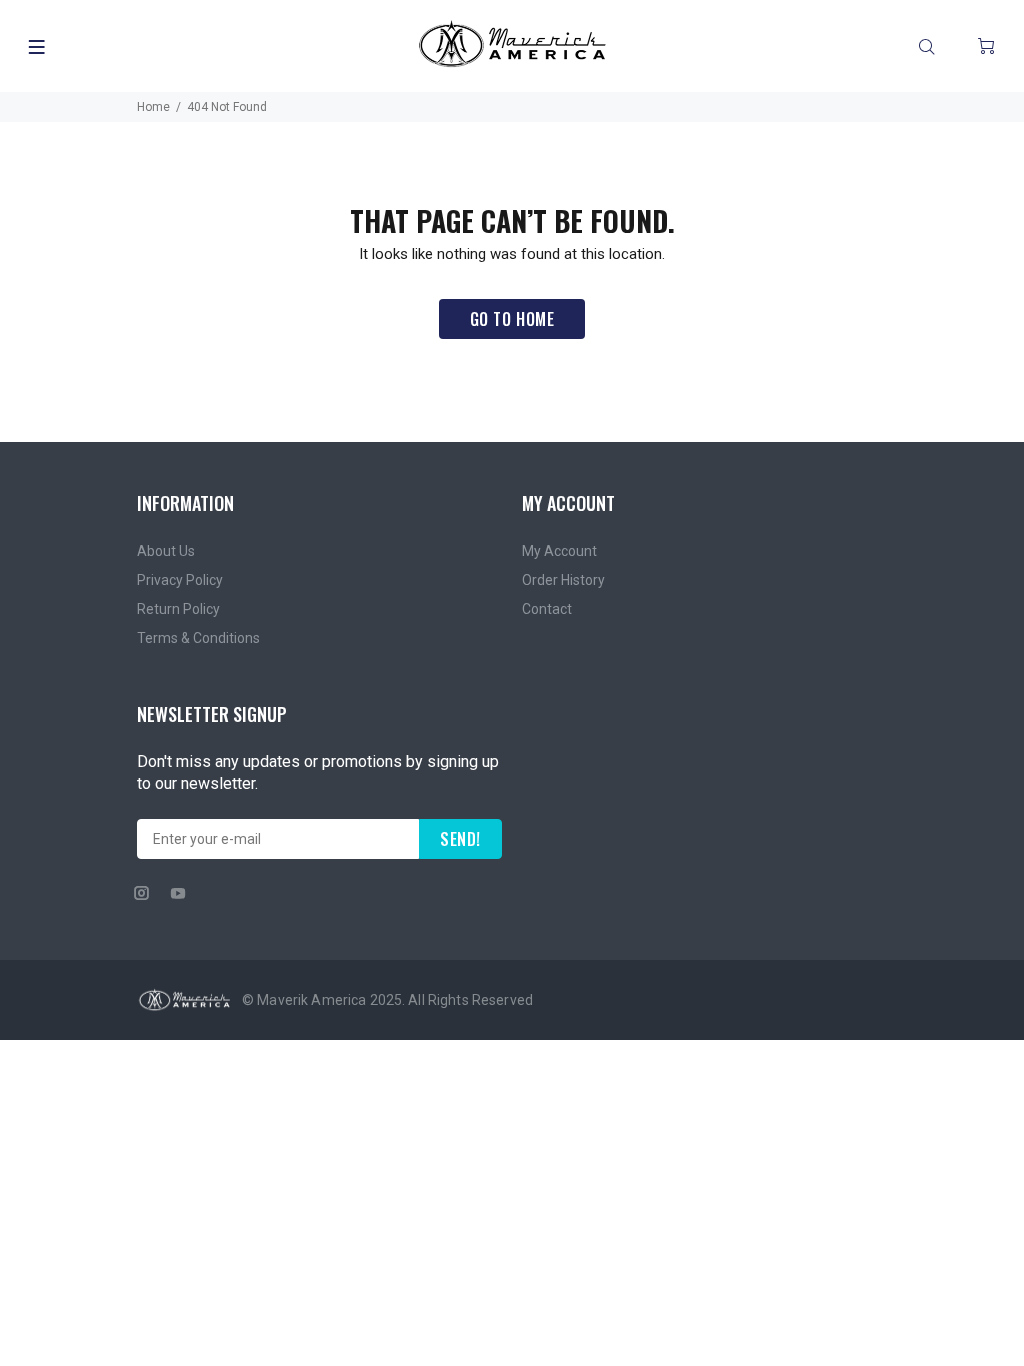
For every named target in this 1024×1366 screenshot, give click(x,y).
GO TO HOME (512, 319)
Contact (547, 609)
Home (153, 107)
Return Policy (178, 609)
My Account (559, 551)
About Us (166, 551)
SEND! (460, 839)
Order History (563, 580)
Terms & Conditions (198, 638)
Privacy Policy (180, 580)
